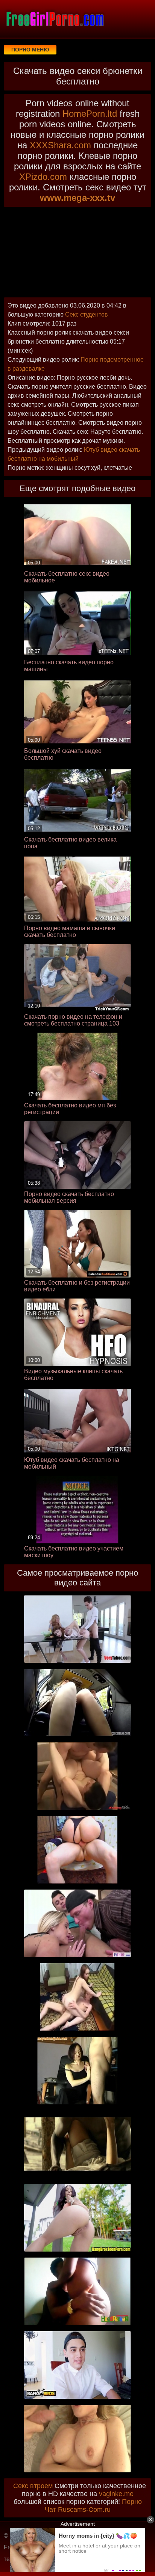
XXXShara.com (60, 145)
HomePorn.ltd (90, 114)
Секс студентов (87, 314)
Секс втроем (33, 2486)
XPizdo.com (43, 177)
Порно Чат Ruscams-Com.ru (93, 2506)
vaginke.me (116, 2494)
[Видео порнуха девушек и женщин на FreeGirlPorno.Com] (55, 19)
